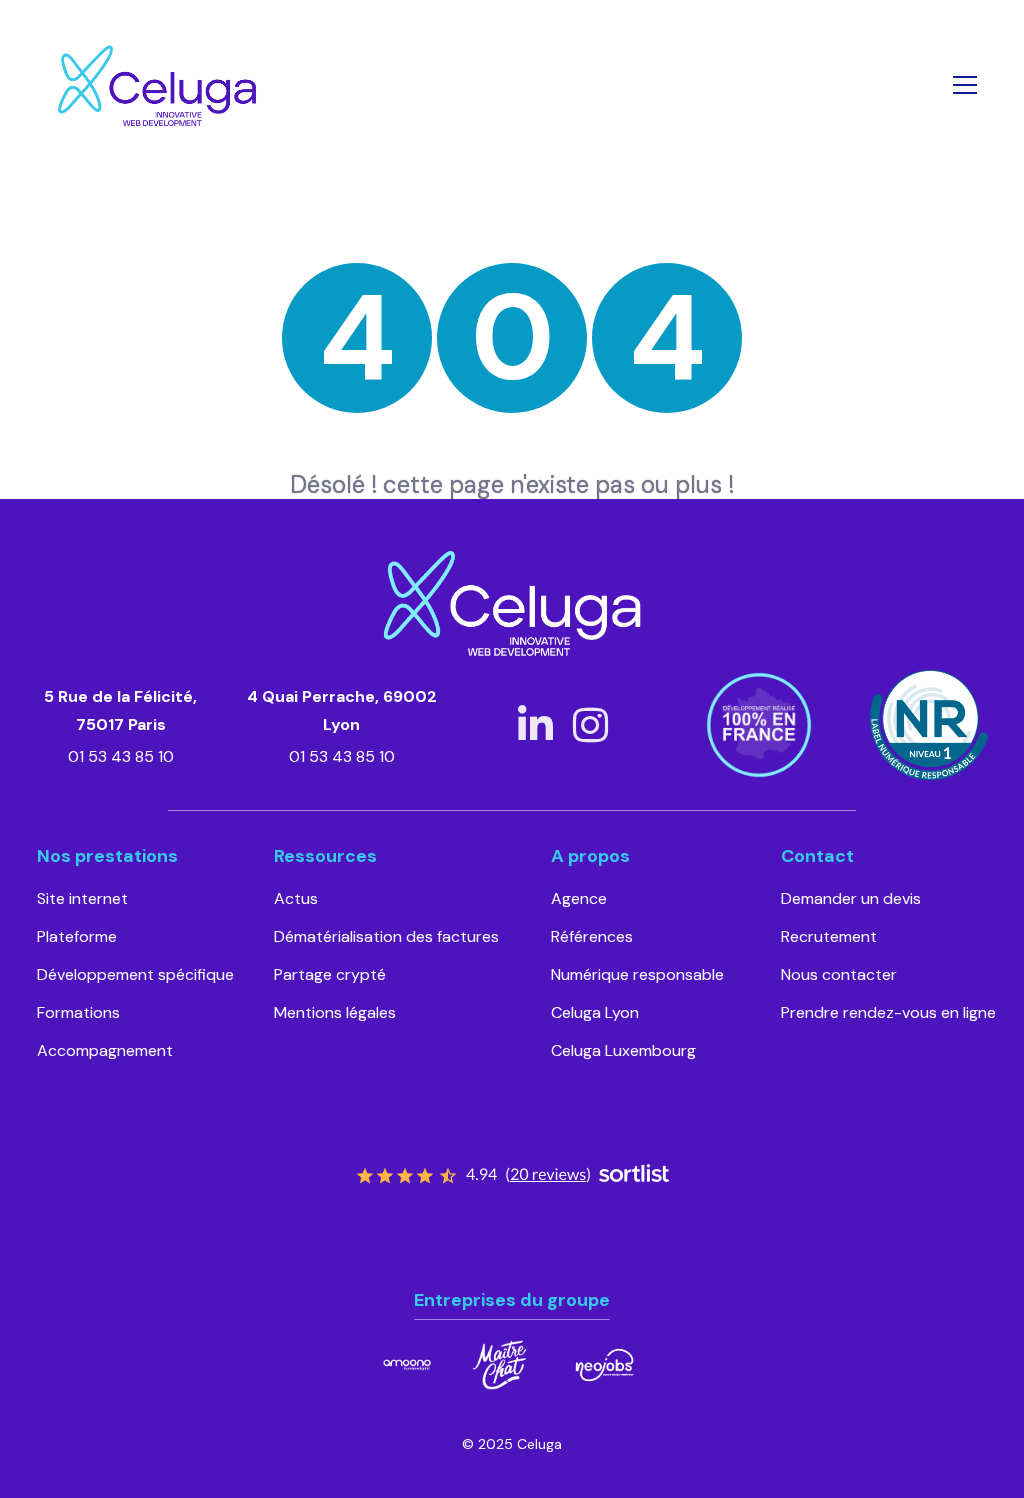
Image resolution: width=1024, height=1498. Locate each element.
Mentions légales (335, 1012)
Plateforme (77, 936)
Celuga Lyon (595, 1012)
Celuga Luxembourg (623, 1050)
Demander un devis (851, 898)
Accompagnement (105, 1050)
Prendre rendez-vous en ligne (888, 1012)
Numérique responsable (637, 974)
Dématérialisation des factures (386, 936)
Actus (296, 898)
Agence (579, 898)
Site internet (82, 898)
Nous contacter (839, 974)
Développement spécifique (135, 974)
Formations (78, 1012)
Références (592, 936)
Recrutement (829, 936)
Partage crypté (330, 974)
